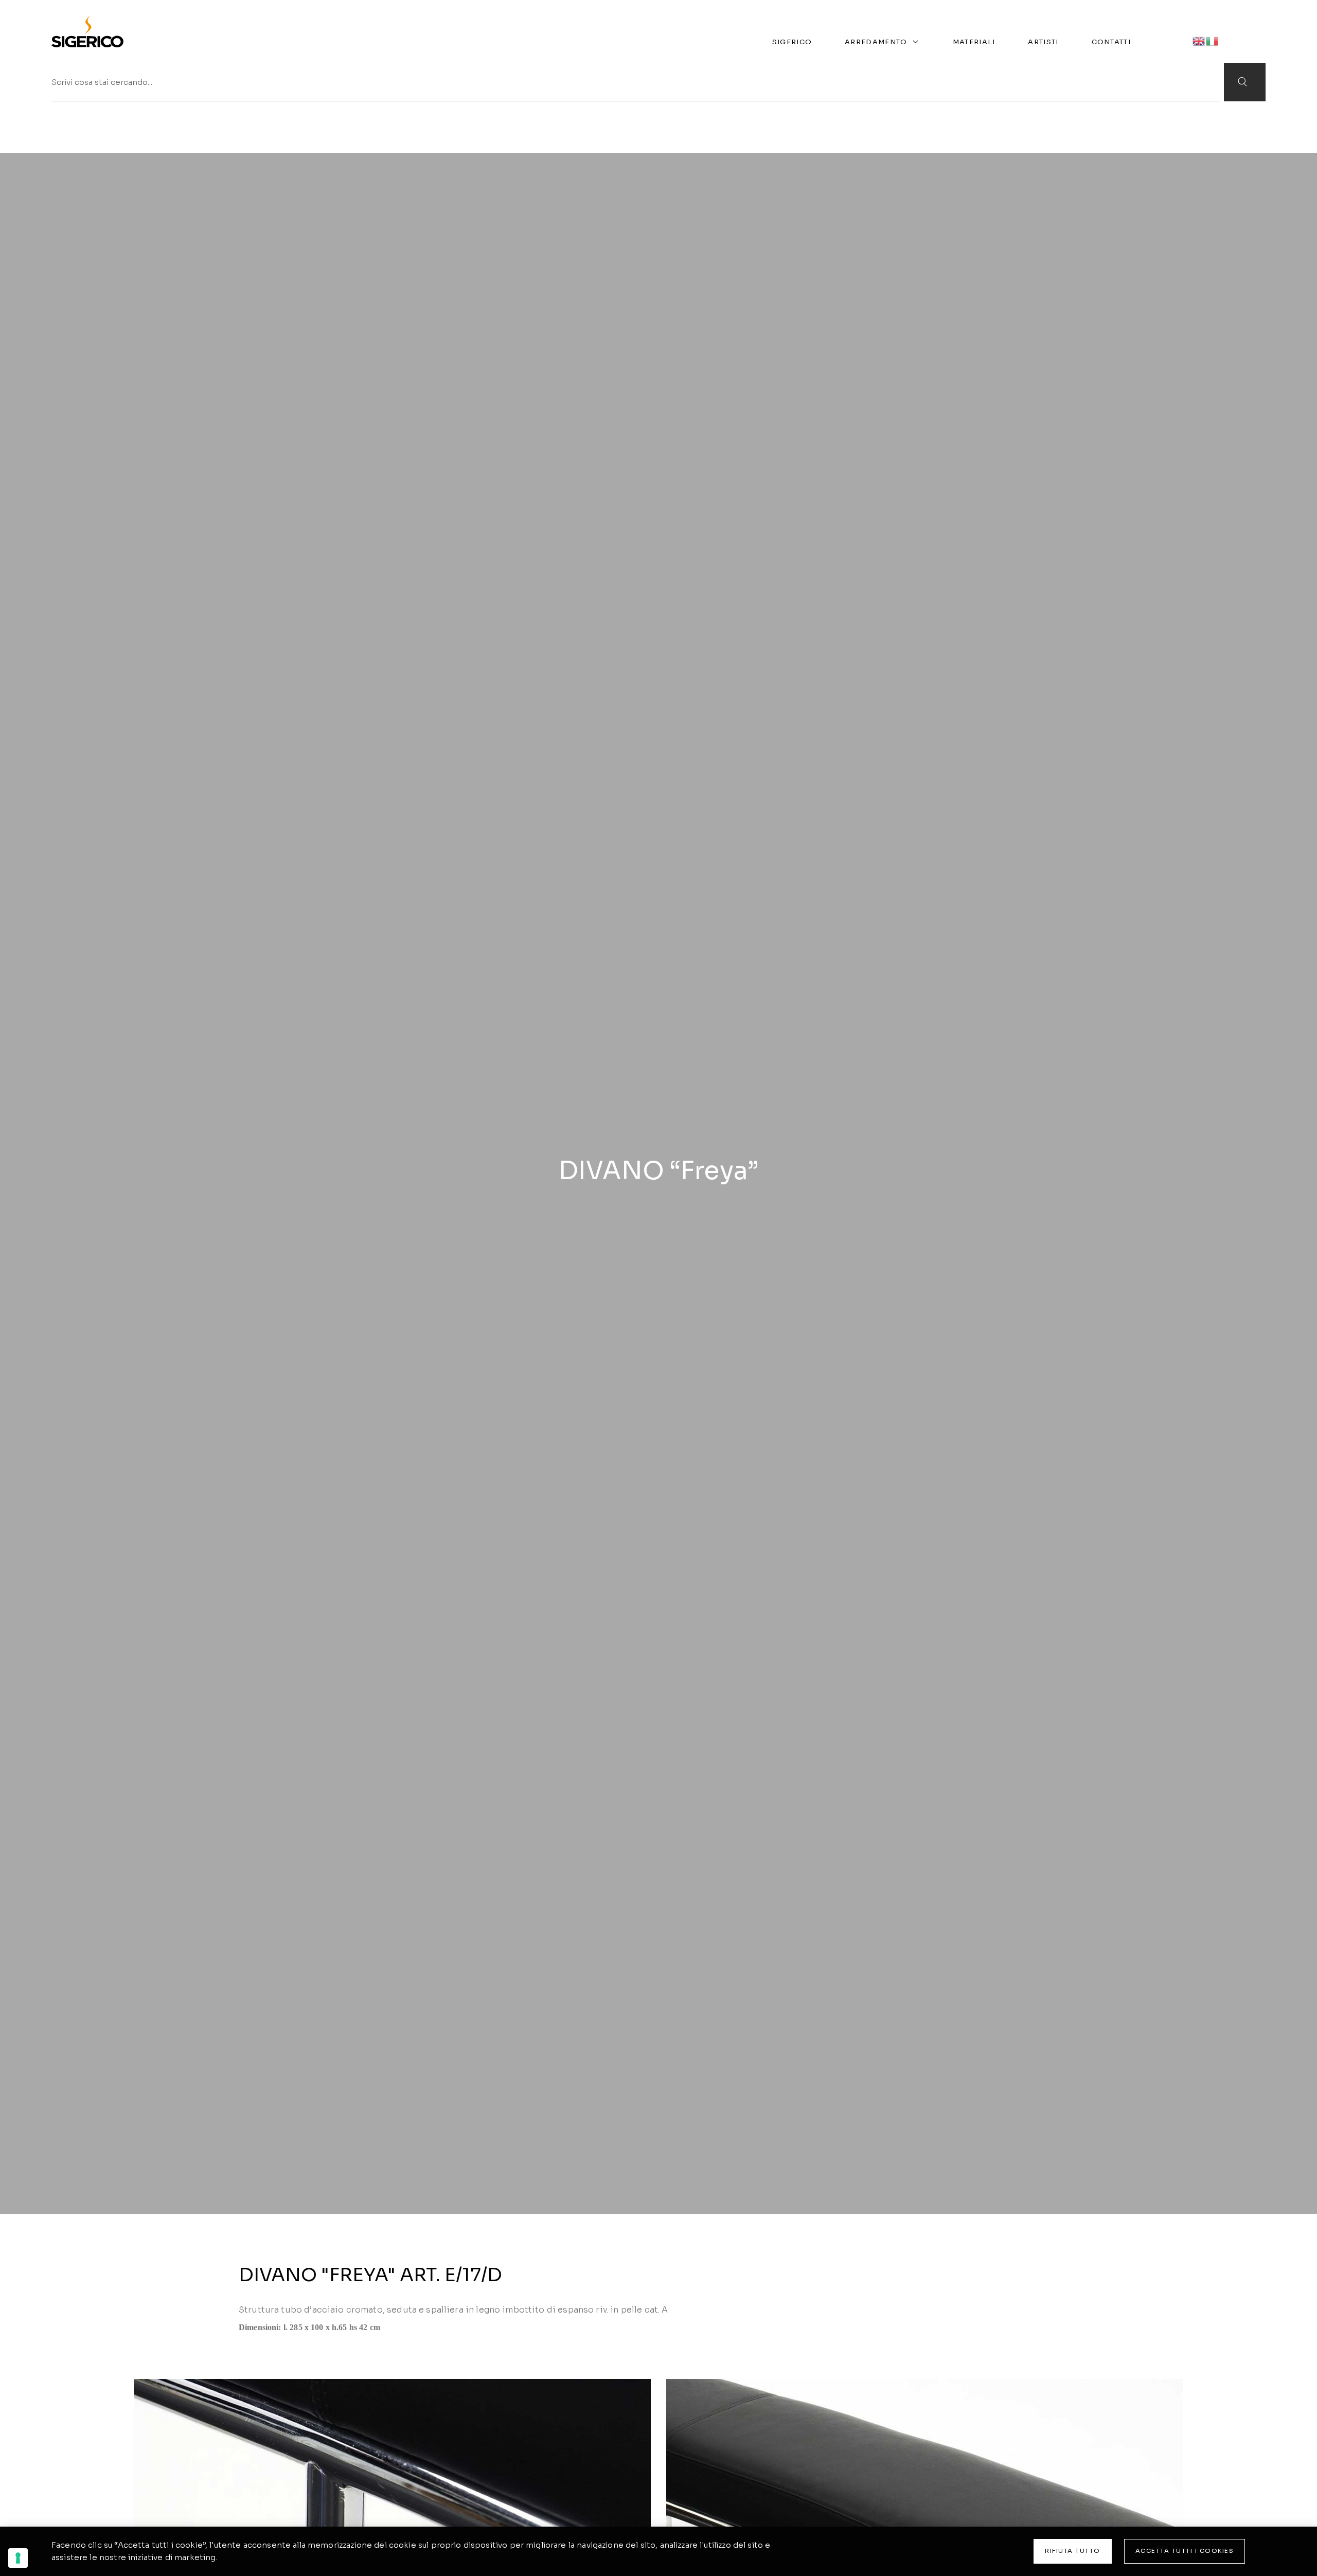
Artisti (1043, 42)
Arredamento (876, 42)
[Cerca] (1245, 82)
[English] (1199, 40)
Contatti (1111, 42)
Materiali (974, 42)
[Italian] (1213, 40)
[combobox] (636, 82)
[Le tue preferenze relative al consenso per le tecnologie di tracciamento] (18, 2558)
